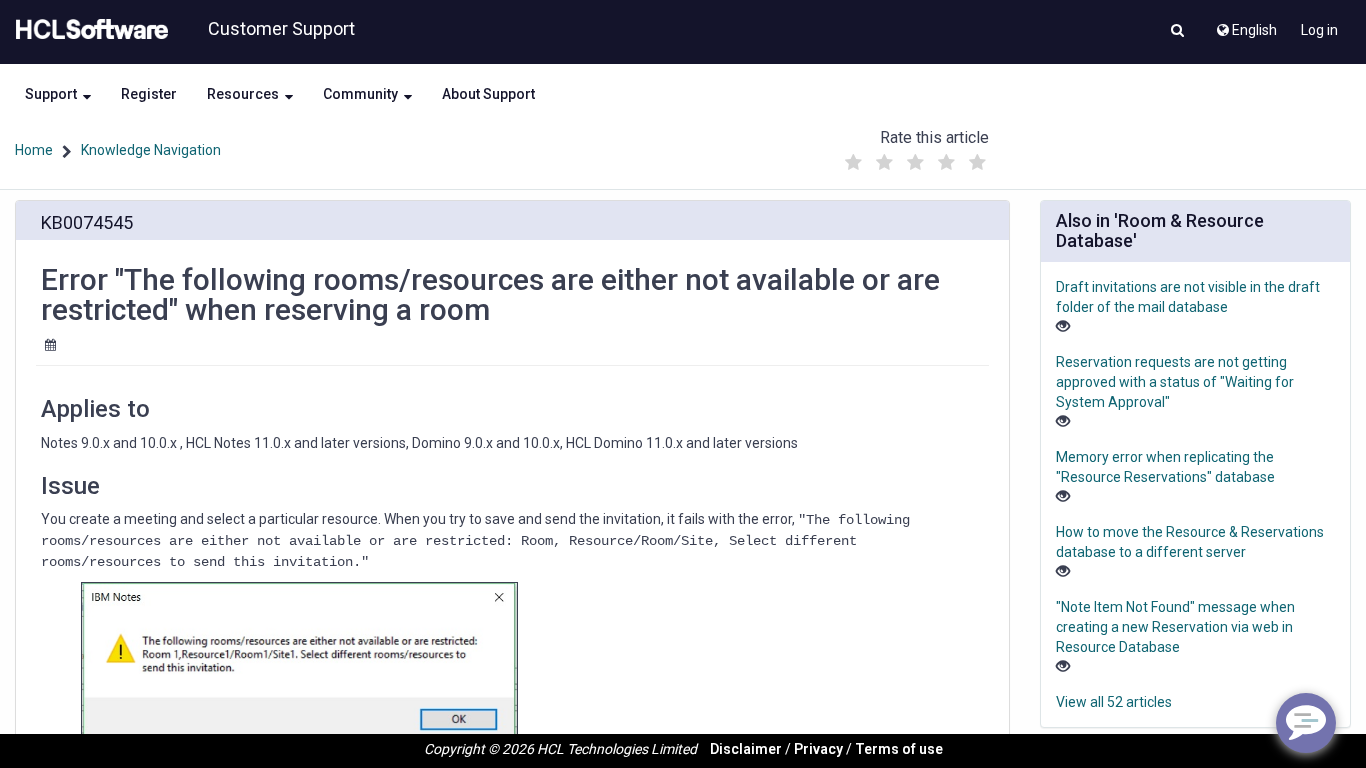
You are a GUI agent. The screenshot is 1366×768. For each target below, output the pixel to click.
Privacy (818, 749)
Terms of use (899, 749)
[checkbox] (853, 163)
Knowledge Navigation (151, 150)
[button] (1177, 32)
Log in (1319, 30)
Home (34, 150)
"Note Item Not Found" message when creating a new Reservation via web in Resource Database (1175, 627)
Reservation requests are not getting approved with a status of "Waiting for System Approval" (1175, 382)
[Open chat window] (1306, 723)
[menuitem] (1245, 25)
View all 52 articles (1114, 702)
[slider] (915, 157)
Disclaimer (746, 749)
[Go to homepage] (88, 30)
